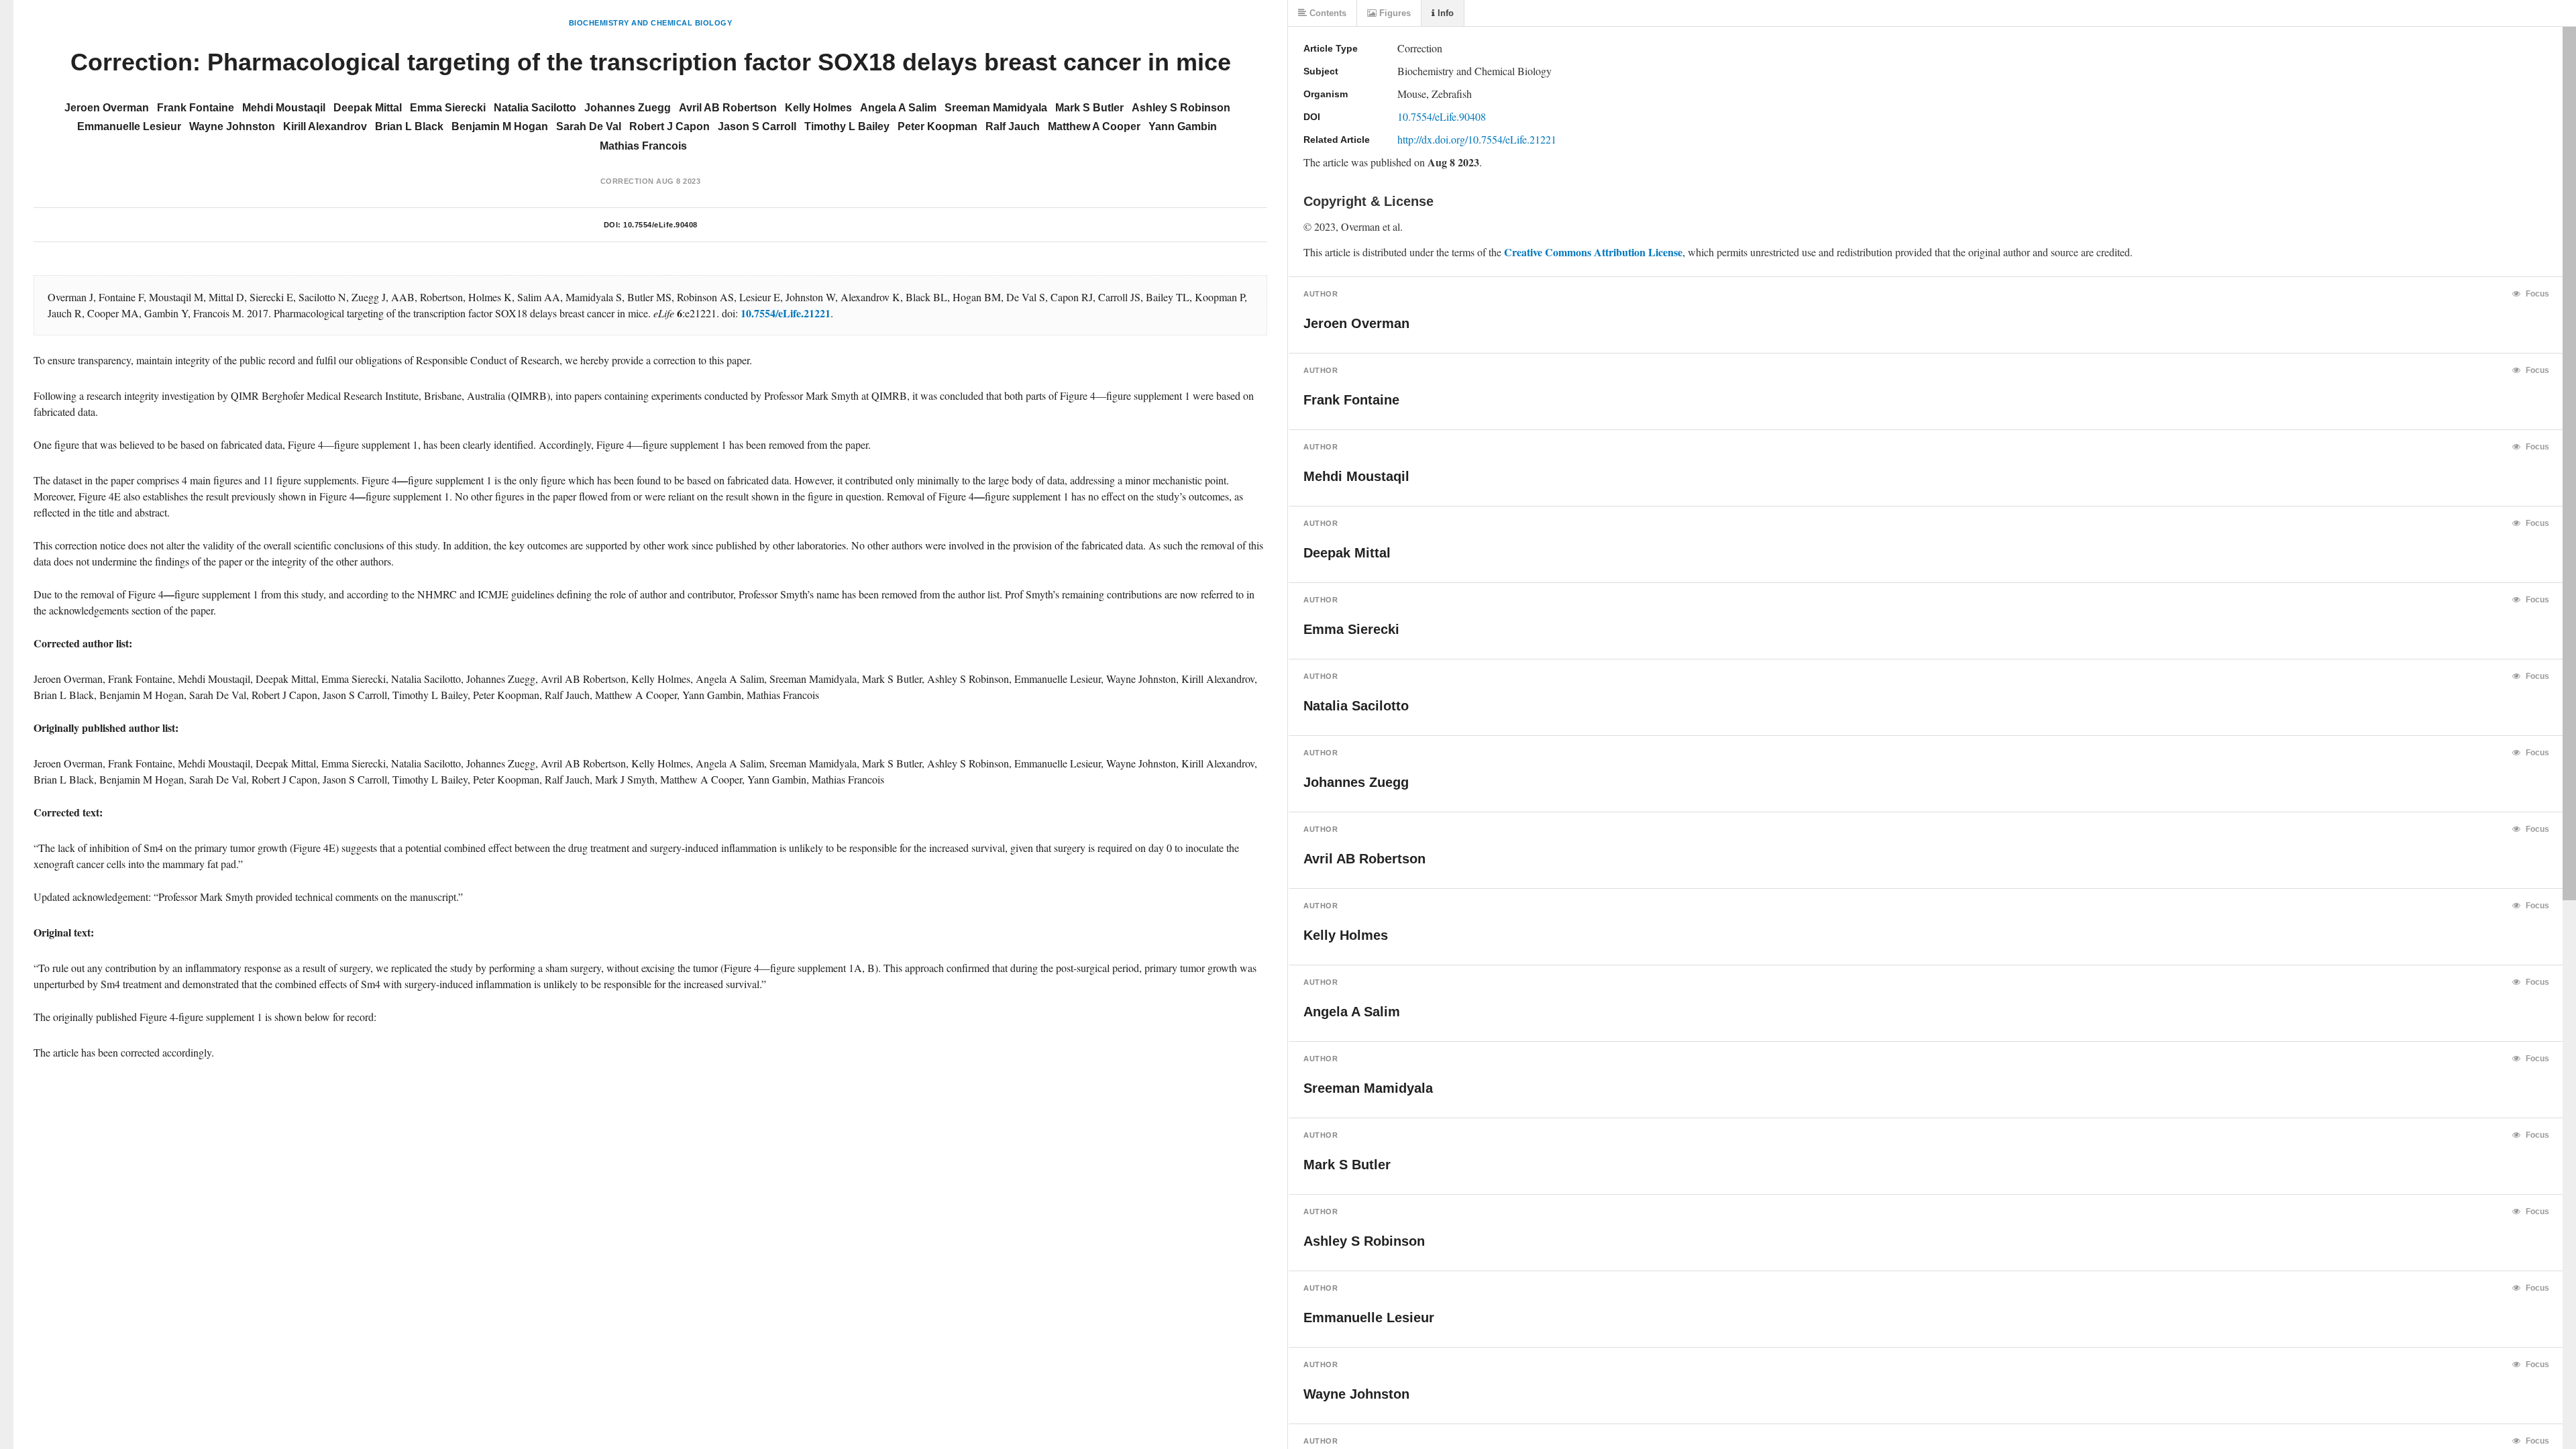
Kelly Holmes (818, 108)
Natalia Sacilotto (535, 108)
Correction (627, 181)
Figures (1394, 13)
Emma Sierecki (448, 108)
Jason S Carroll (757, 126)
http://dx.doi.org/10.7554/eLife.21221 (1477, 139)
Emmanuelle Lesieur (129, 126)
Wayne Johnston (232, 126)
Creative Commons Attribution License (1593, 252)
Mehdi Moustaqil (284, 108)
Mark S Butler (1089, 108)
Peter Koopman (937, 126)
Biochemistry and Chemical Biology (651, 23)
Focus (2536, 294)
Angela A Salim (898, 108)
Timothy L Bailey (847, 126)
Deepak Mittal (368, 108)
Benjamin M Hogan (500, 126)
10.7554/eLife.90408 (660, 225)
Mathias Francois (643, 146)
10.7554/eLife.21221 (786, 313)
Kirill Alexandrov (325, 126)
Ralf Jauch (1013, 126)
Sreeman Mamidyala (996, 108)
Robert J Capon (669, 126)
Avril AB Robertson (728, 108)
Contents (1327, 13)
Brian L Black (409, 126)
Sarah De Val (589, 126)
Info (1444, 13)
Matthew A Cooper (1094, 126)
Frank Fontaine (196, 108)
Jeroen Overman (107, 108)
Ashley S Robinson (1181, 108)
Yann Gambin (1183, 126)
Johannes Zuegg (628, 108)
